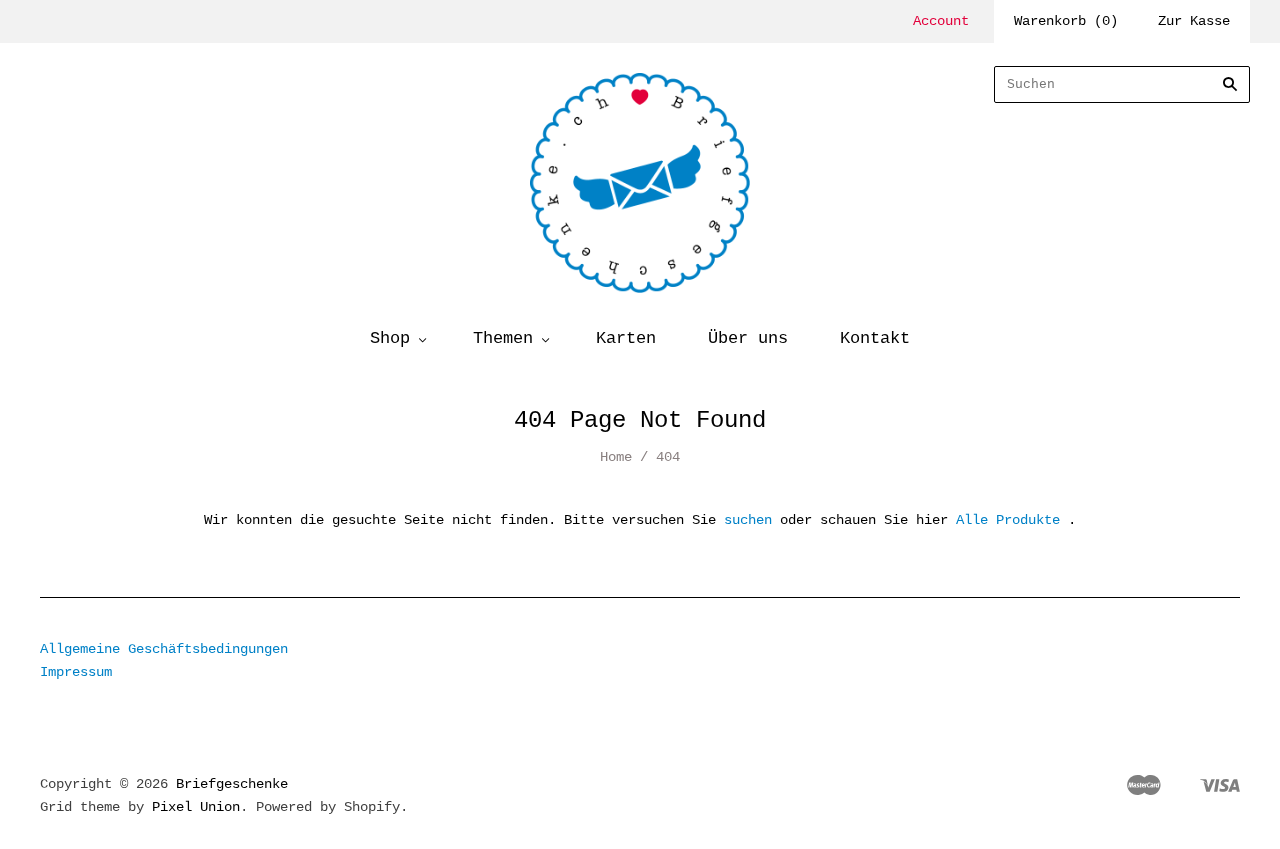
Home (616, 457)
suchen (748, 520)
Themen (503, 338)
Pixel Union (196, 807)
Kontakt (875, 338)
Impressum (76, 672)
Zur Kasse (1194, 21)
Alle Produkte (1008, 520)
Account (941, 21)
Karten (626, 338)
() (1066, 21)
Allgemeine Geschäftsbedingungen (164, 649)
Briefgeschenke (232, 784)
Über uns (748, 338)
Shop (390, 338)
